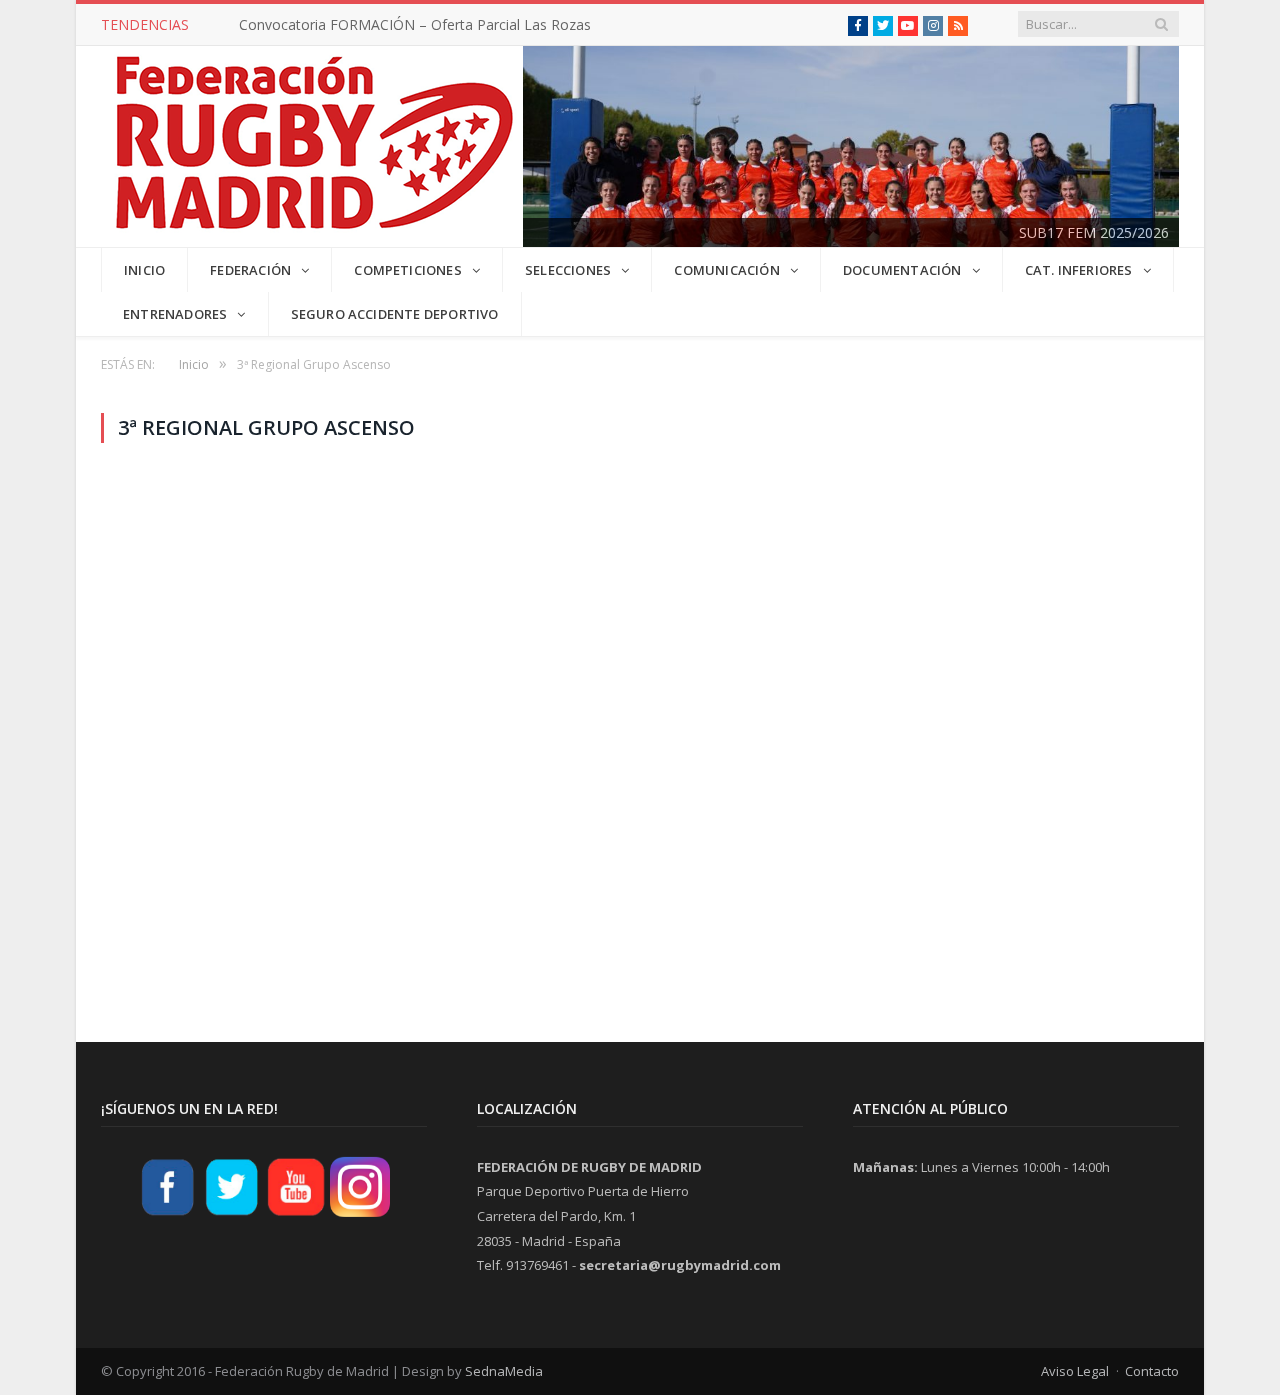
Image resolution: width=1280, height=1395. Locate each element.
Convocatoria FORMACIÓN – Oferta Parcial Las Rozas (415, 25)
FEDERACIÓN (250, 270)
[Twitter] (232, 1214)
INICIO (144, 270)
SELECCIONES (568, 270)
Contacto (1152, 1371)
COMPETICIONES (408, 270)
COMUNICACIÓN (726, 270)
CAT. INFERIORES (1079, 270)
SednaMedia (504, 1371)
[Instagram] (360, 1214)
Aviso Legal (1075, 1371)
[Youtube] (296, 1214)
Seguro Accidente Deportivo (395, 314)
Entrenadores (175, 314)
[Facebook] (168, 1214)
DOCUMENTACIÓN (902, 270)
